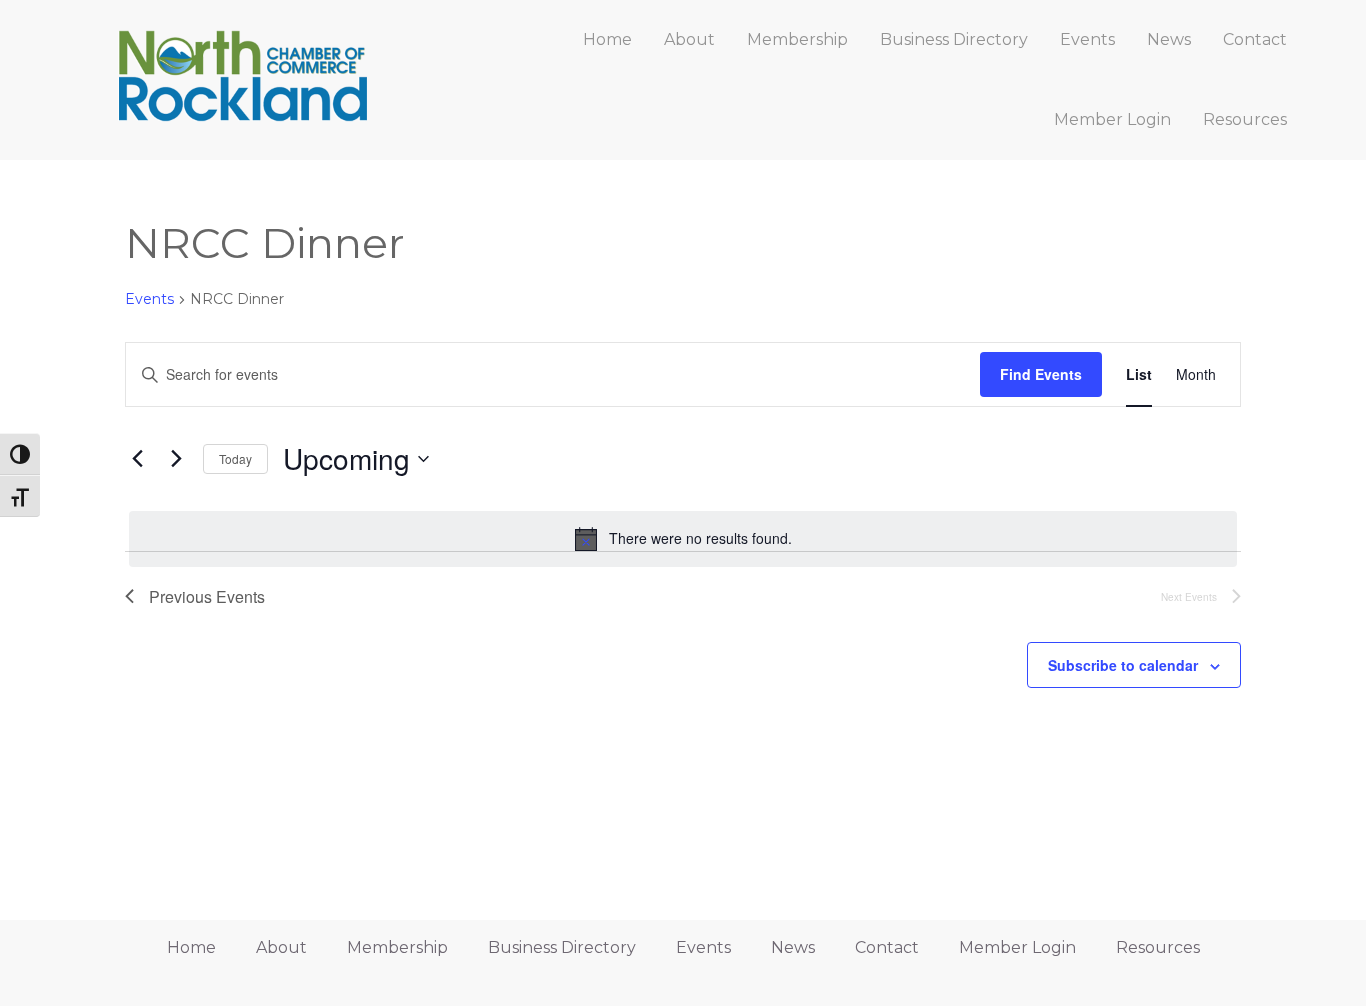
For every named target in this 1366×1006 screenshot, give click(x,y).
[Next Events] (176, 459)
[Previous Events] (137, 459)
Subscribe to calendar (1123, 665)
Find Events (1041, 374)
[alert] (683, 539)
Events (149, 299)
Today (235, 458)
